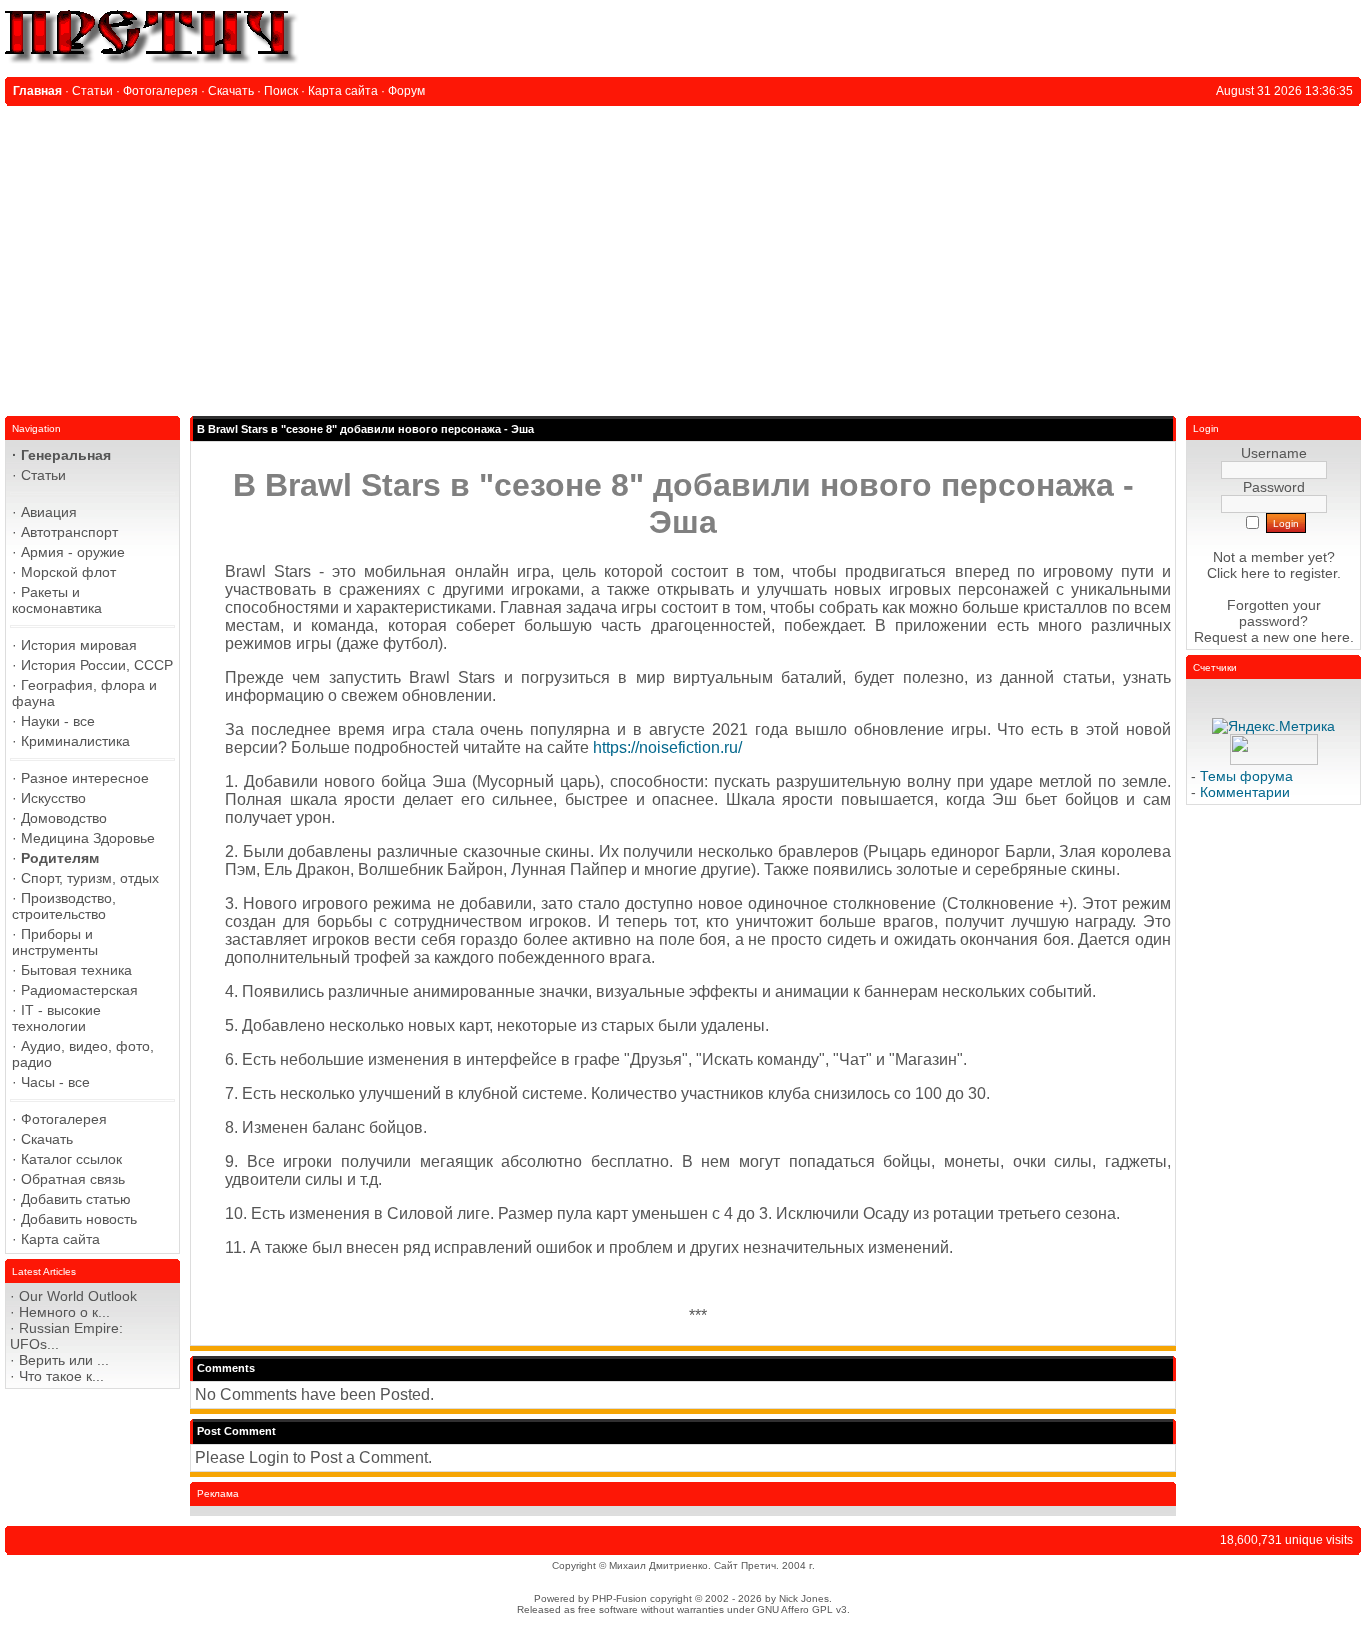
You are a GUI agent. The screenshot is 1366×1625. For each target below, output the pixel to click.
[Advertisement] (683, 256)
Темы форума (1246, 776)
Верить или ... (64, 1360)
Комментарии (1245, 792)
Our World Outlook (78, 1296)
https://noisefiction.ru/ (667, 747)
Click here (1238, 573)
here (1335, 637)
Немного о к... (64, 1312)
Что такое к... (61, 1376)
